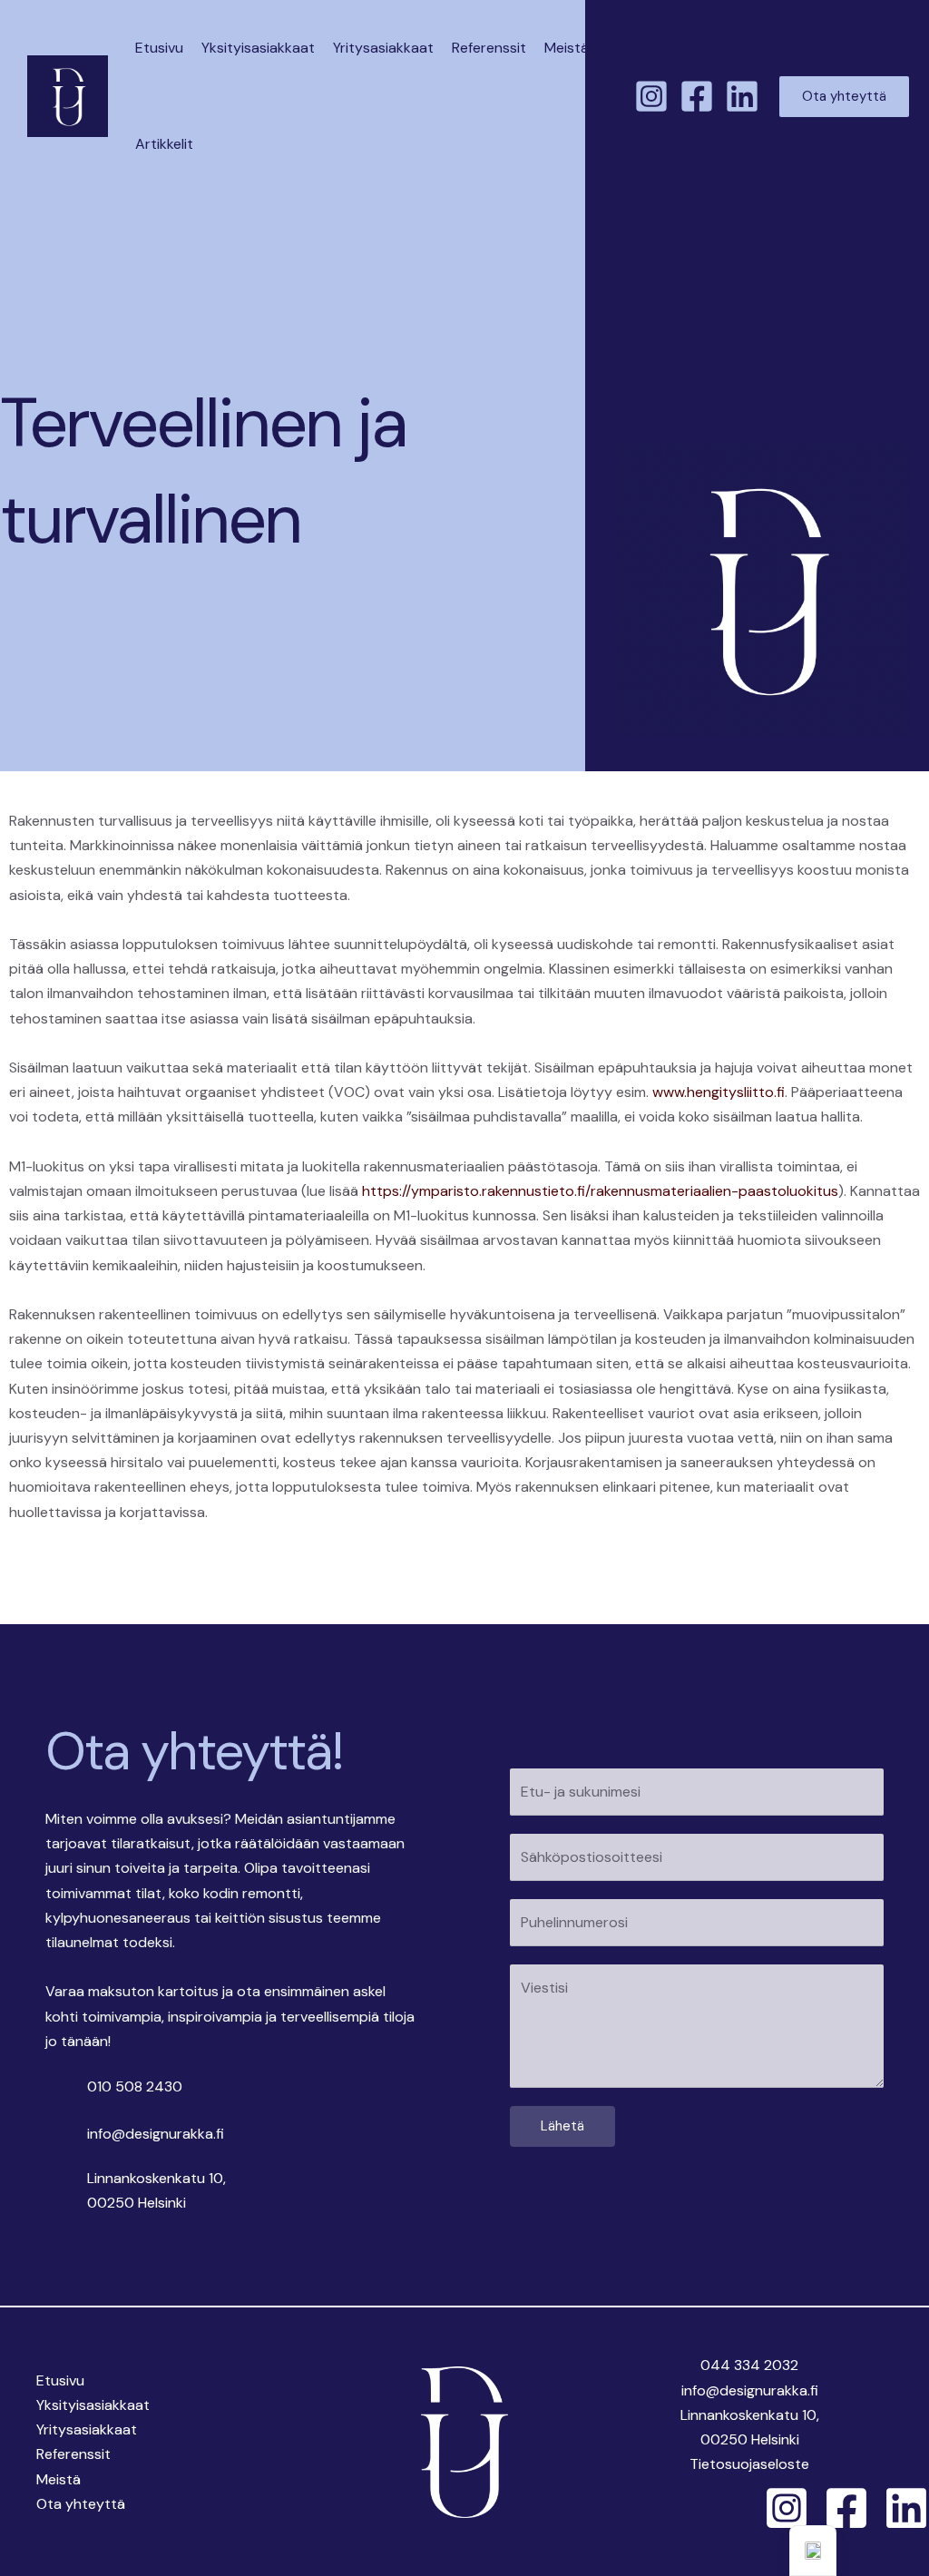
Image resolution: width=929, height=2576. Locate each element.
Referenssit (489, 48)
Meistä (567, 48)
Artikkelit (164, 144)
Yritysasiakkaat (383, 48)
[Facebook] (697, 96)
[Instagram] (651, 96)
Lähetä (562, 2126)
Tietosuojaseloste (749, 2464)
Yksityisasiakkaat (258, 48)
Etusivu (159, 48)
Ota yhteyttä (81, 2504)
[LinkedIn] (742, 96)
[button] (844, 97)
